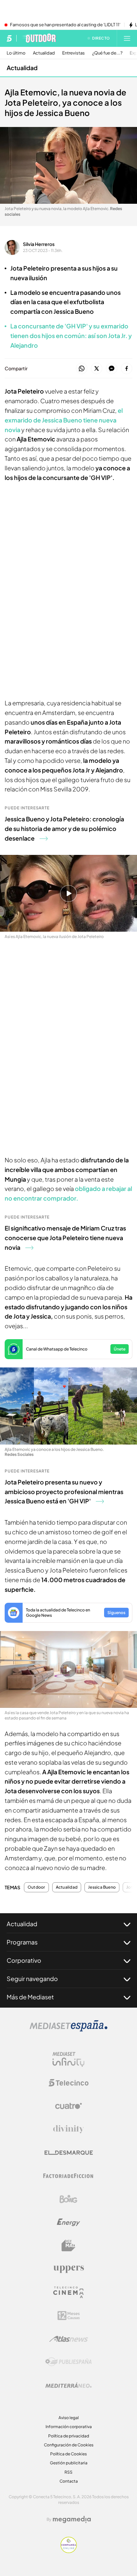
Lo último (16, 53)
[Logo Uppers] (68, 2269)
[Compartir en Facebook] (127, 369)
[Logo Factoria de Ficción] (68, 2176)
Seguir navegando (32, 1979)
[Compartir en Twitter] (97, 369)
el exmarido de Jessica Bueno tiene (64, 420)
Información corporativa (69, 2427)
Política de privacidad (69, 2436)
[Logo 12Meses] (69, 2316)
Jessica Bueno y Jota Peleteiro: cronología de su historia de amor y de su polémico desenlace (64, 828)
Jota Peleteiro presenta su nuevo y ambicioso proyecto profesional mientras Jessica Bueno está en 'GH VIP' (64, 1492)
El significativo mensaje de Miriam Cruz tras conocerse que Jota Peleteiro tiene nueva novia (65, 1238)
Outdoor (36, 1887)
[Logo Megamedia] (72, 2519)
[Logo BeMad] (68, 2246)
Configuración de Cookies (69, 2445)
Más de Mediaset (30, 1997)
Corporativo (24, 1960)
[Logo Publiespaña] (68, 2362)
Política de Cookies (68, 2454)
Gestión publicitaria (69, 2463)
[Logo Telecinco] (68, 2083)
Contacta (69, 2481)
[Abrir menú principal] (127, 38)
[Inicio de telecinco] (9, 38)
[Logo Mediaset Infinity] (68, 2059)
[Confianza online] (69, 2551)
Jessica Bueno (102, 1887)
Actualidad (44, 53)
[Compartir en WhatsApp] (82, 369)
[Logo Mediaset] (68, 2030)
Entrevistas (73, 53)
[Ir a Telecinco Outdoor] (39, 38)
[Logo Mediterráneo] (68, 2385)
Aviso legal (69, 2418)
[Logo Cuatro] (68, 2106)
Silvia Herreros (39, 244)
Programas (22, 1942)
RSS (68, 2472)
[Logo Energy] (68, 2222)
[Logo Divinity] (68, 2129)
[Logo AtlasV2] (69, 2339)
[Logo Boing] (68, 2199)
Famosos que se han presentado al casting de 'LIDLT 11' (65, 25)
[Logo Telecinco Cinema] (68, 2292)
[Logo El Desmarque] (69, 2153)
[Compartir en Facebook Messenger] (112, 369)
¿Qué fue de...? (107, 53)
